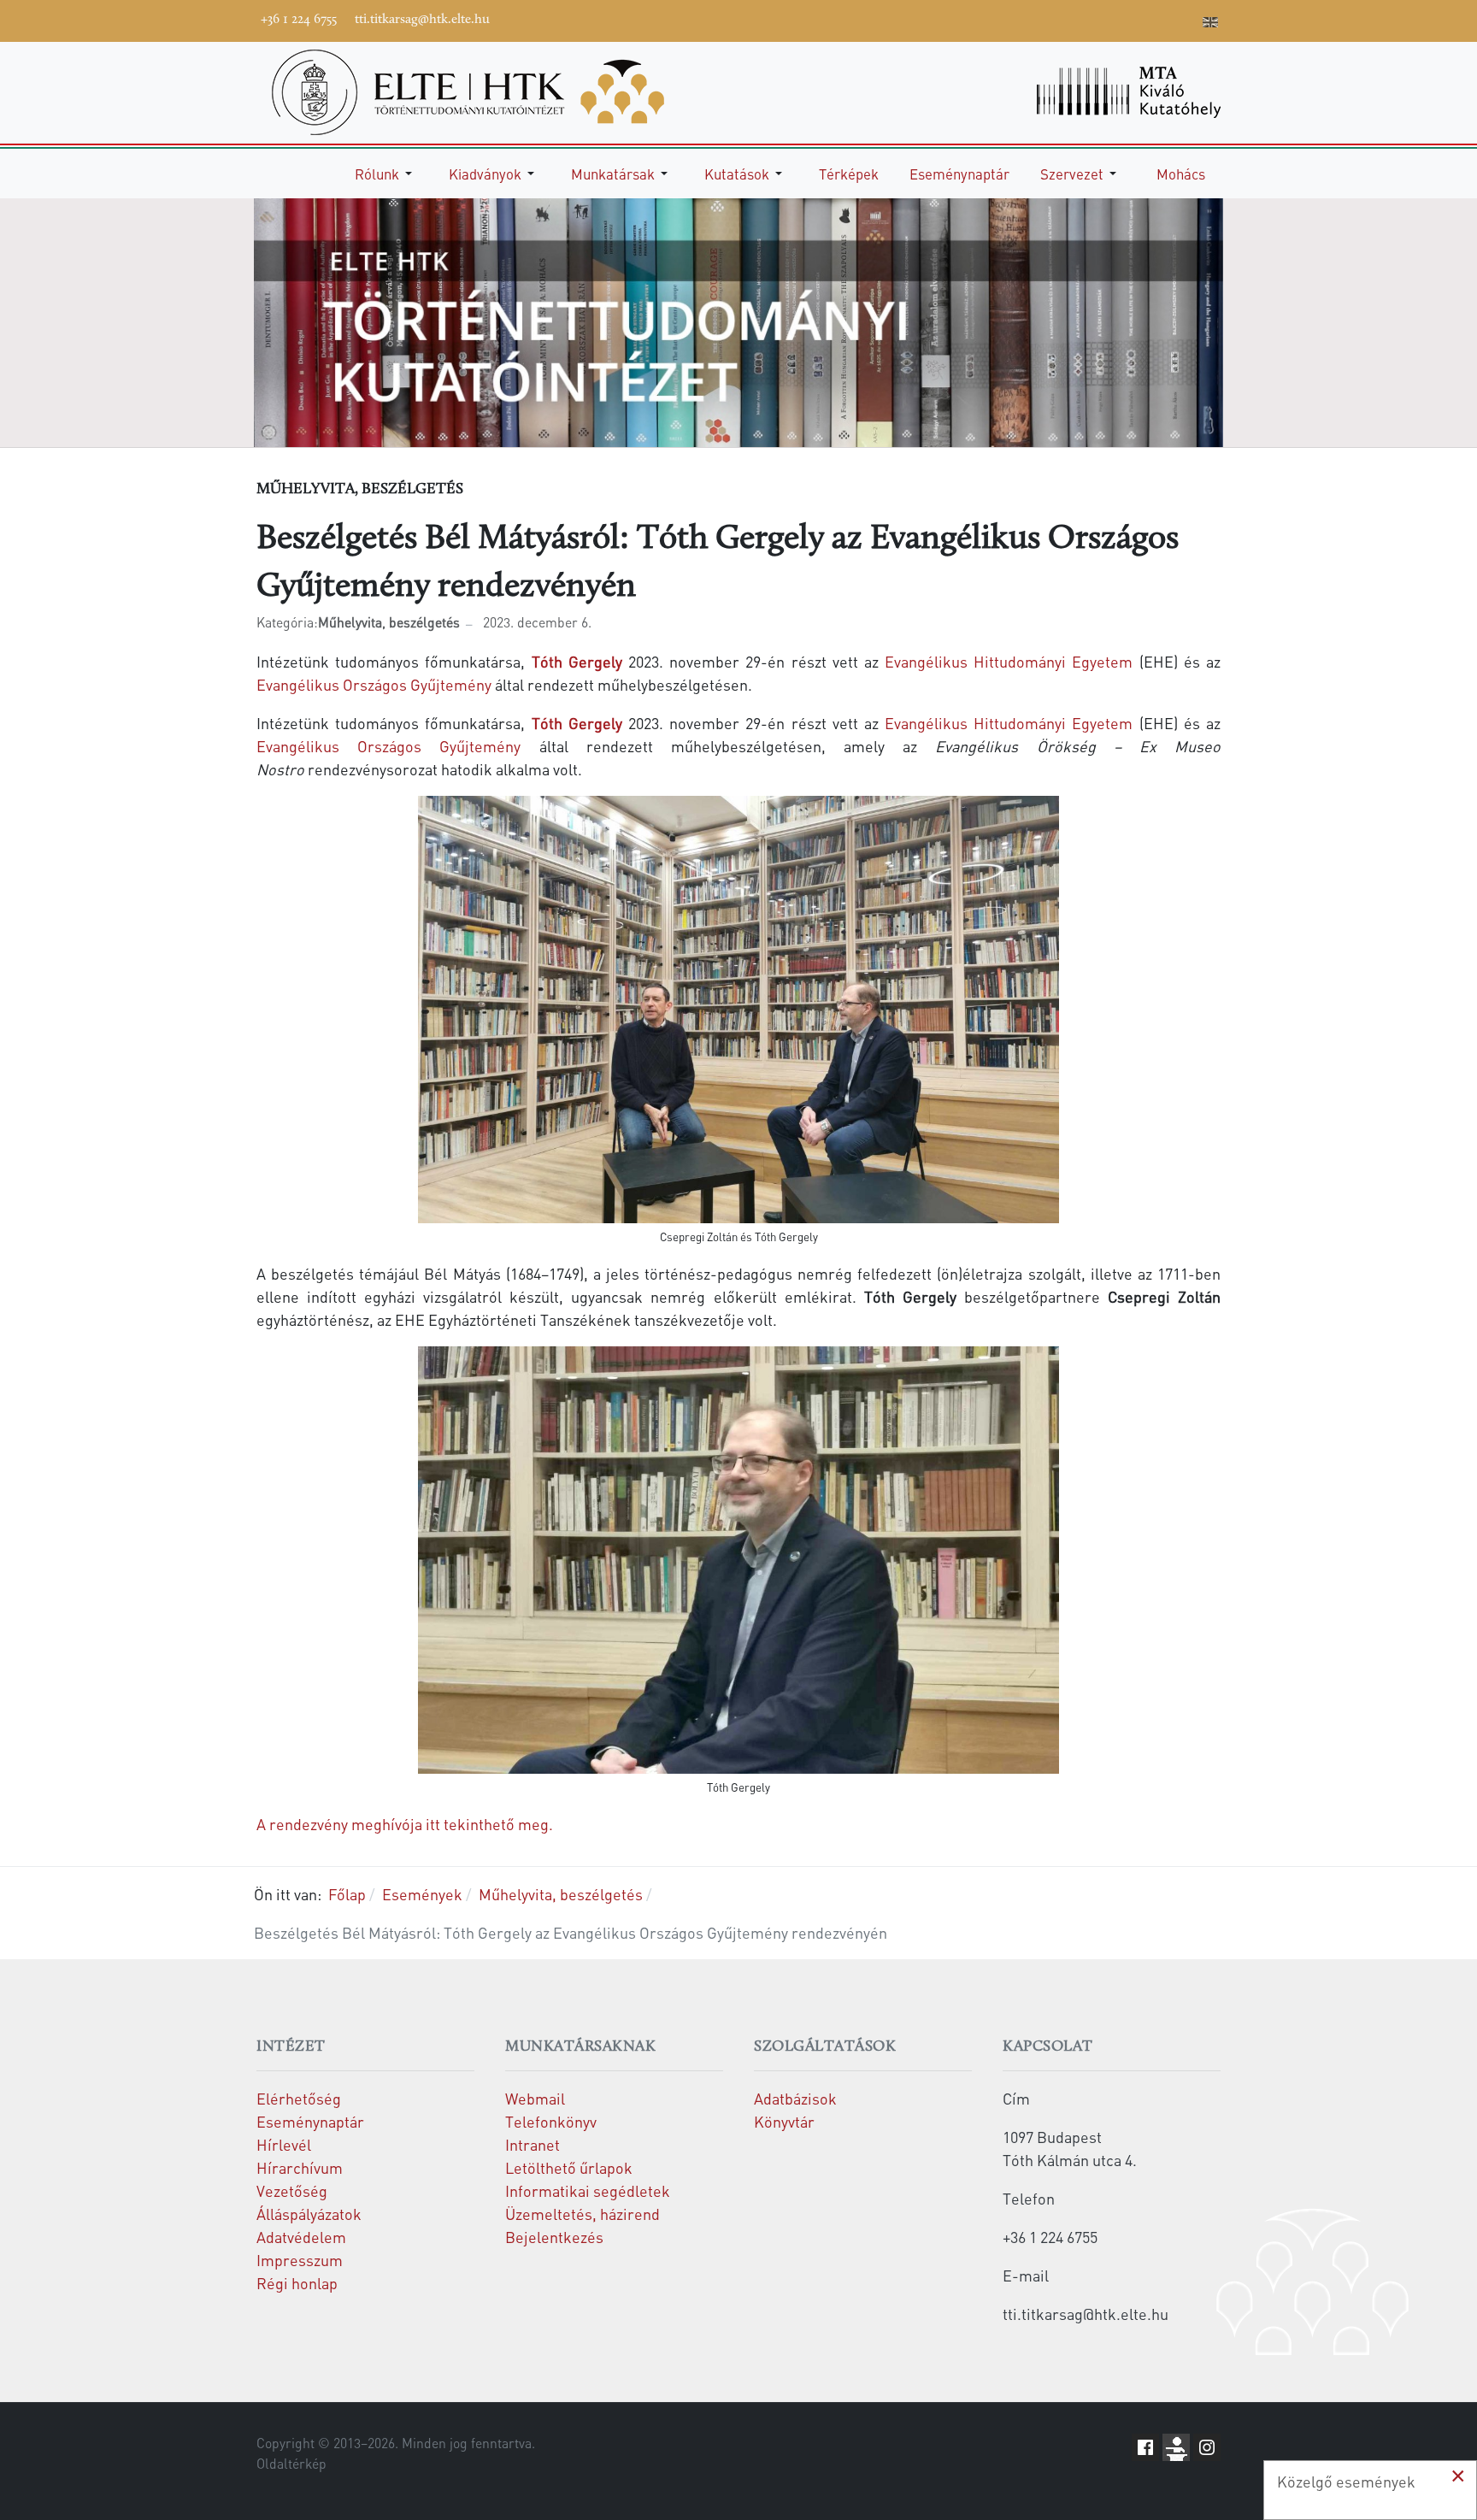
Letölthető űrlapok (569, 2167)
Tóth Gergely (580, 661)
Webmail (535, 2098)
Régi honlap (297, 2283)
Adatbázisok (795, 2098)
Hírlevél (284, 2144)
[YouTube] (1109, 19)
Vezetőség (292, 2190)
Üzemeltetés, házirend (583, 2214)
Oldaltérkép (291, 2464)
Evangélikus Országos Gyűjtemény (374, 684)
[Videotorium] (1083, 19)
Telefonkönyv (551, 2121)
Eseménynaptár (310, 2121)
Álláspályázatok (309, 2214)
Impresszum (300, 2260)
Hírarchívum (300, 2167)
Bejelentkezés (554, 2237)
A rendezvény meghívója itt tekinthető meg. (406, 1824)
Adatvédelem (301, 2237)
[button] (386, 174)
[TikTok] (1160, 19)
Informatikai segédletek (588, 2190)
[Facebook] (1057, 19)
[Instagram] (1134, 19)
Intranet (533, 2144)
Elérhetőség (299, 2098)
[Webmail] (1186, 19)
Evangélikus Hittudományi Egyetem (1009, 661)
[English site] (1210, 24)
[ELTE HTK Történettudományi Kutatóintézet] (468, 90)
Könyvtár (784, 2121)
